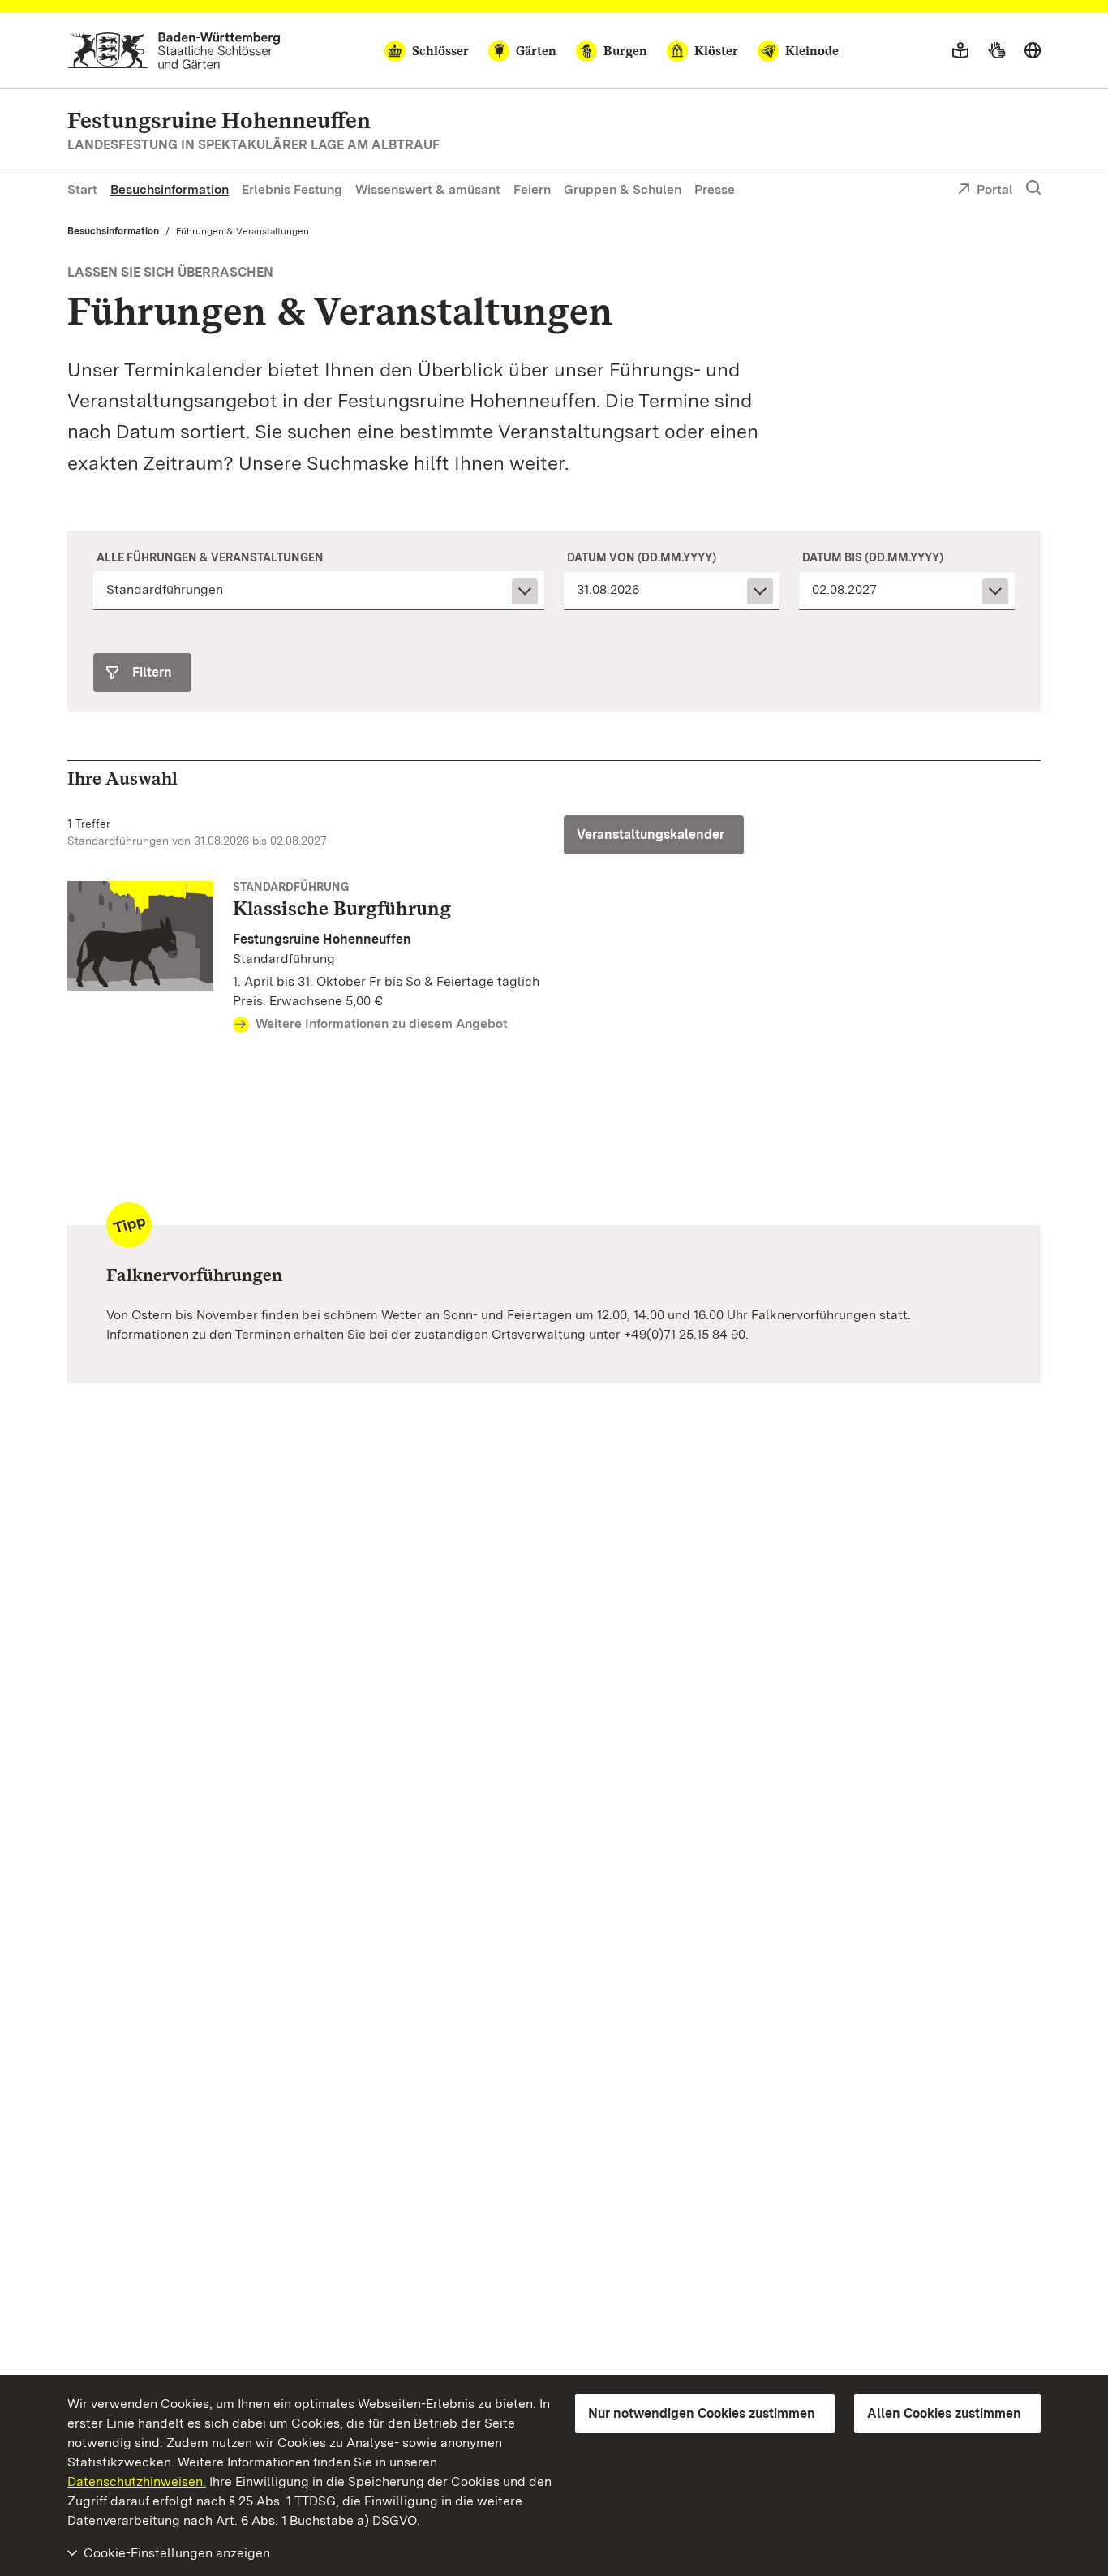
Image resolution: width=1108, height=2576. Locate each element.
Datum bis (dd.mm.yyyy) (873, 557)
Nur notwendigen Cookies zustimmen (702, 2413)
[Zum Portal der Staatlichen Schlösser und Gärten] (174, 51)
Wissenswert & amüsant (428, 189)
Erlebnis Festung (292, 189)
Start (82, 189)
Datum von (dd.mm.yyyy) (642, 557)
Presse (715, 189)
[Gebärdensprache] (996, 51)
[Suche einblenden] (1033, 188)
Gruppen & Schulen (623, 189)
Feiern (532, 189)
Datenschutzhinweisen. (137, 2481)
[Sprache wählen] (1033, 51)
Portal (995, 189)
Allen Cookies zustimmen (944, 2413)
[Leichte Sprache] (960, 51)
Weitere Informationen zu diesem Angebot (382, 1024)
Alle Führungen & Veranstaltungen (210, 557)
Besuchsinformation (170, 189)
